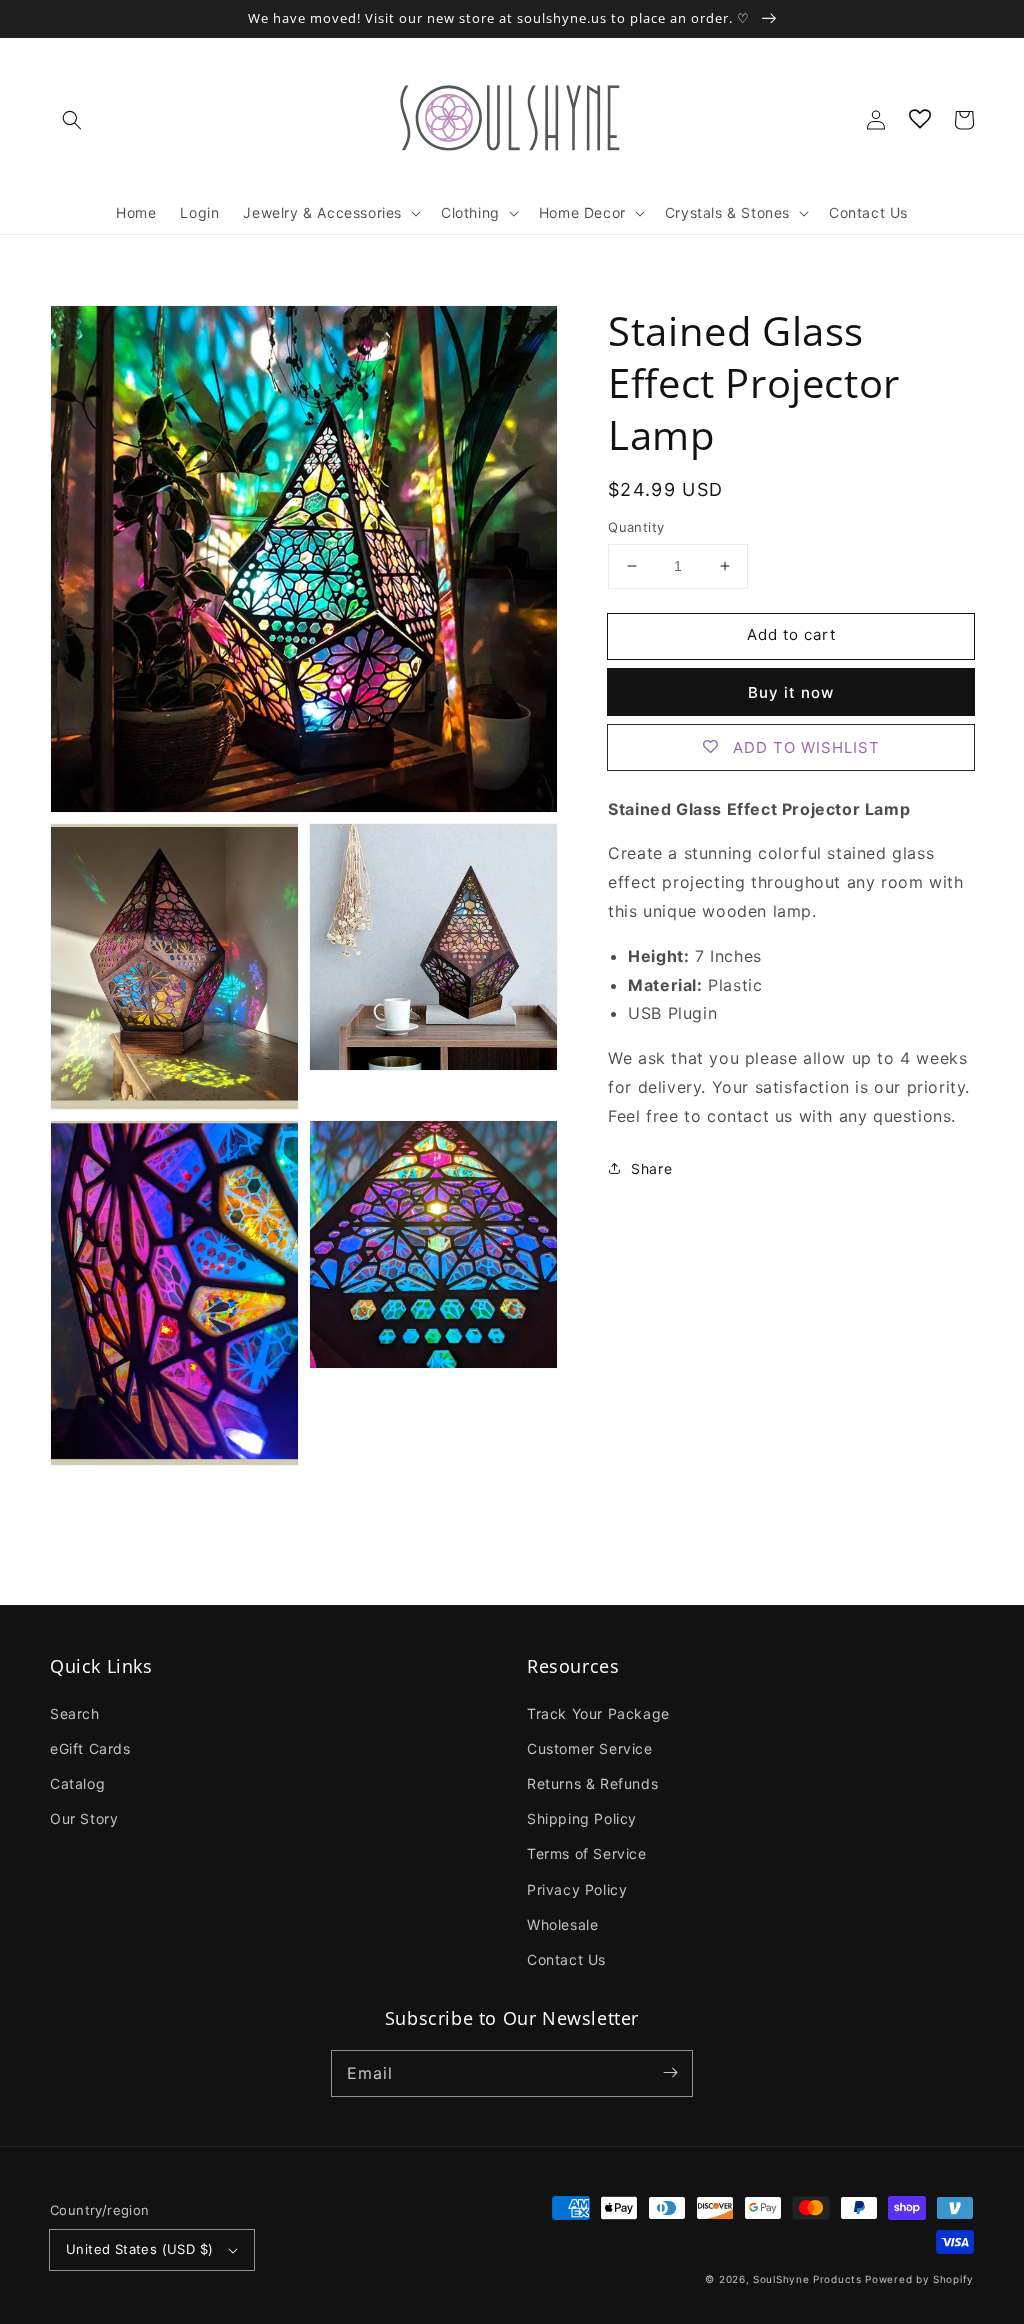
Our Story (84, 1818)
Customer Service (590, 1748)
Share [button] (651, 1168)
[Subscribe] (670, 2073)
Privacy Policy (577, 1889)
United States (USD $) (139, 2249)
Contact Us (566, 1959)
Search (75, 1713)
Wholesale (562, 1924)
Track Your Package (598, 1713)
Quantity (636, 527)
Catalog (77, 1783)
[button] (72, 120)
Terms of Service (587, 1853)
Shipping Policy (582, 1818)
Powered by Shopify (919, 2279)
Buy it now (791, 692)
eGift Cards (90, 1748)
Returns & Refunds (592, 1783)
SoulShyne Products (807, 2279)
